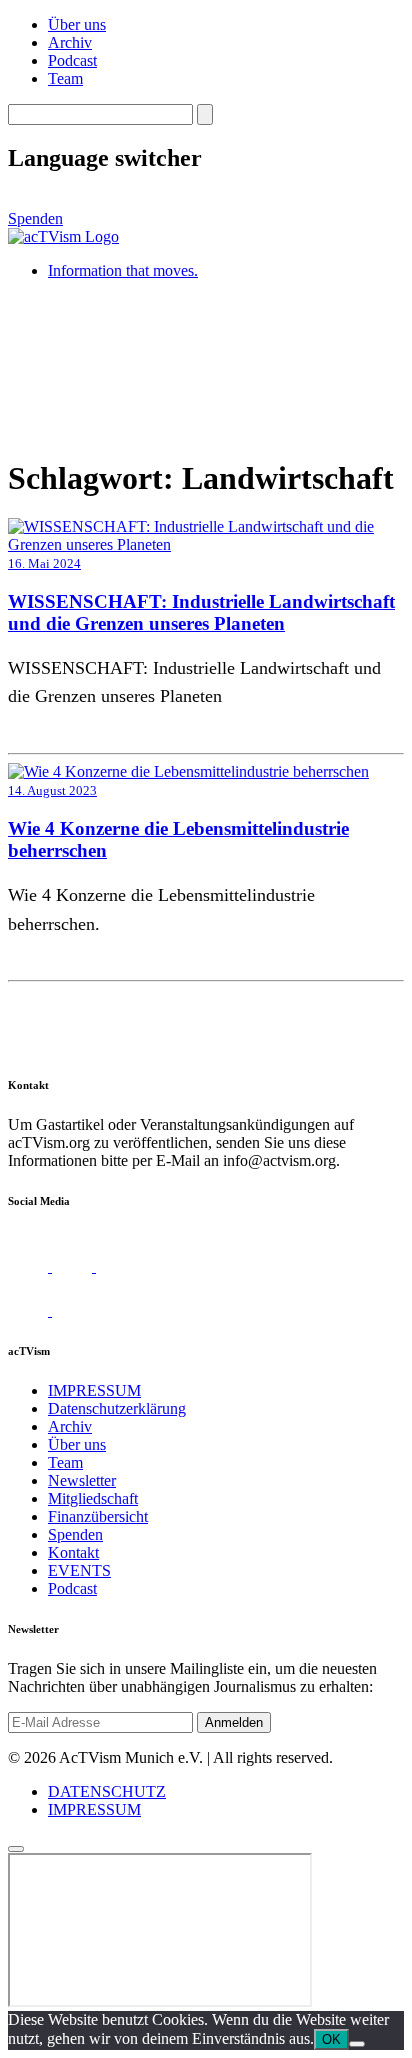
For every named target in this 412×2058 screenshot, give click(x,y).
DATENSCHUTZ (107, 1791)
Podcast (72, 60)
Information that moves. (123, 270)
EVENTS (79, 1570)
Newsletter (82, 1480)
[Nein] (357, 2044)
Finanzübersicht (98, 1516)
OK (331, 2039)
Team (65, 78)
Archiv (70, 42)
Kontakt (73, 1552)
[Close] (16, 1849)
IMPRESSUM (94, 1390)
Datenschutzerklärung (117, 1408)
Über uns (77, 24)
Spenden (35, 218)
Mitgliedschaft (93, 1498)
